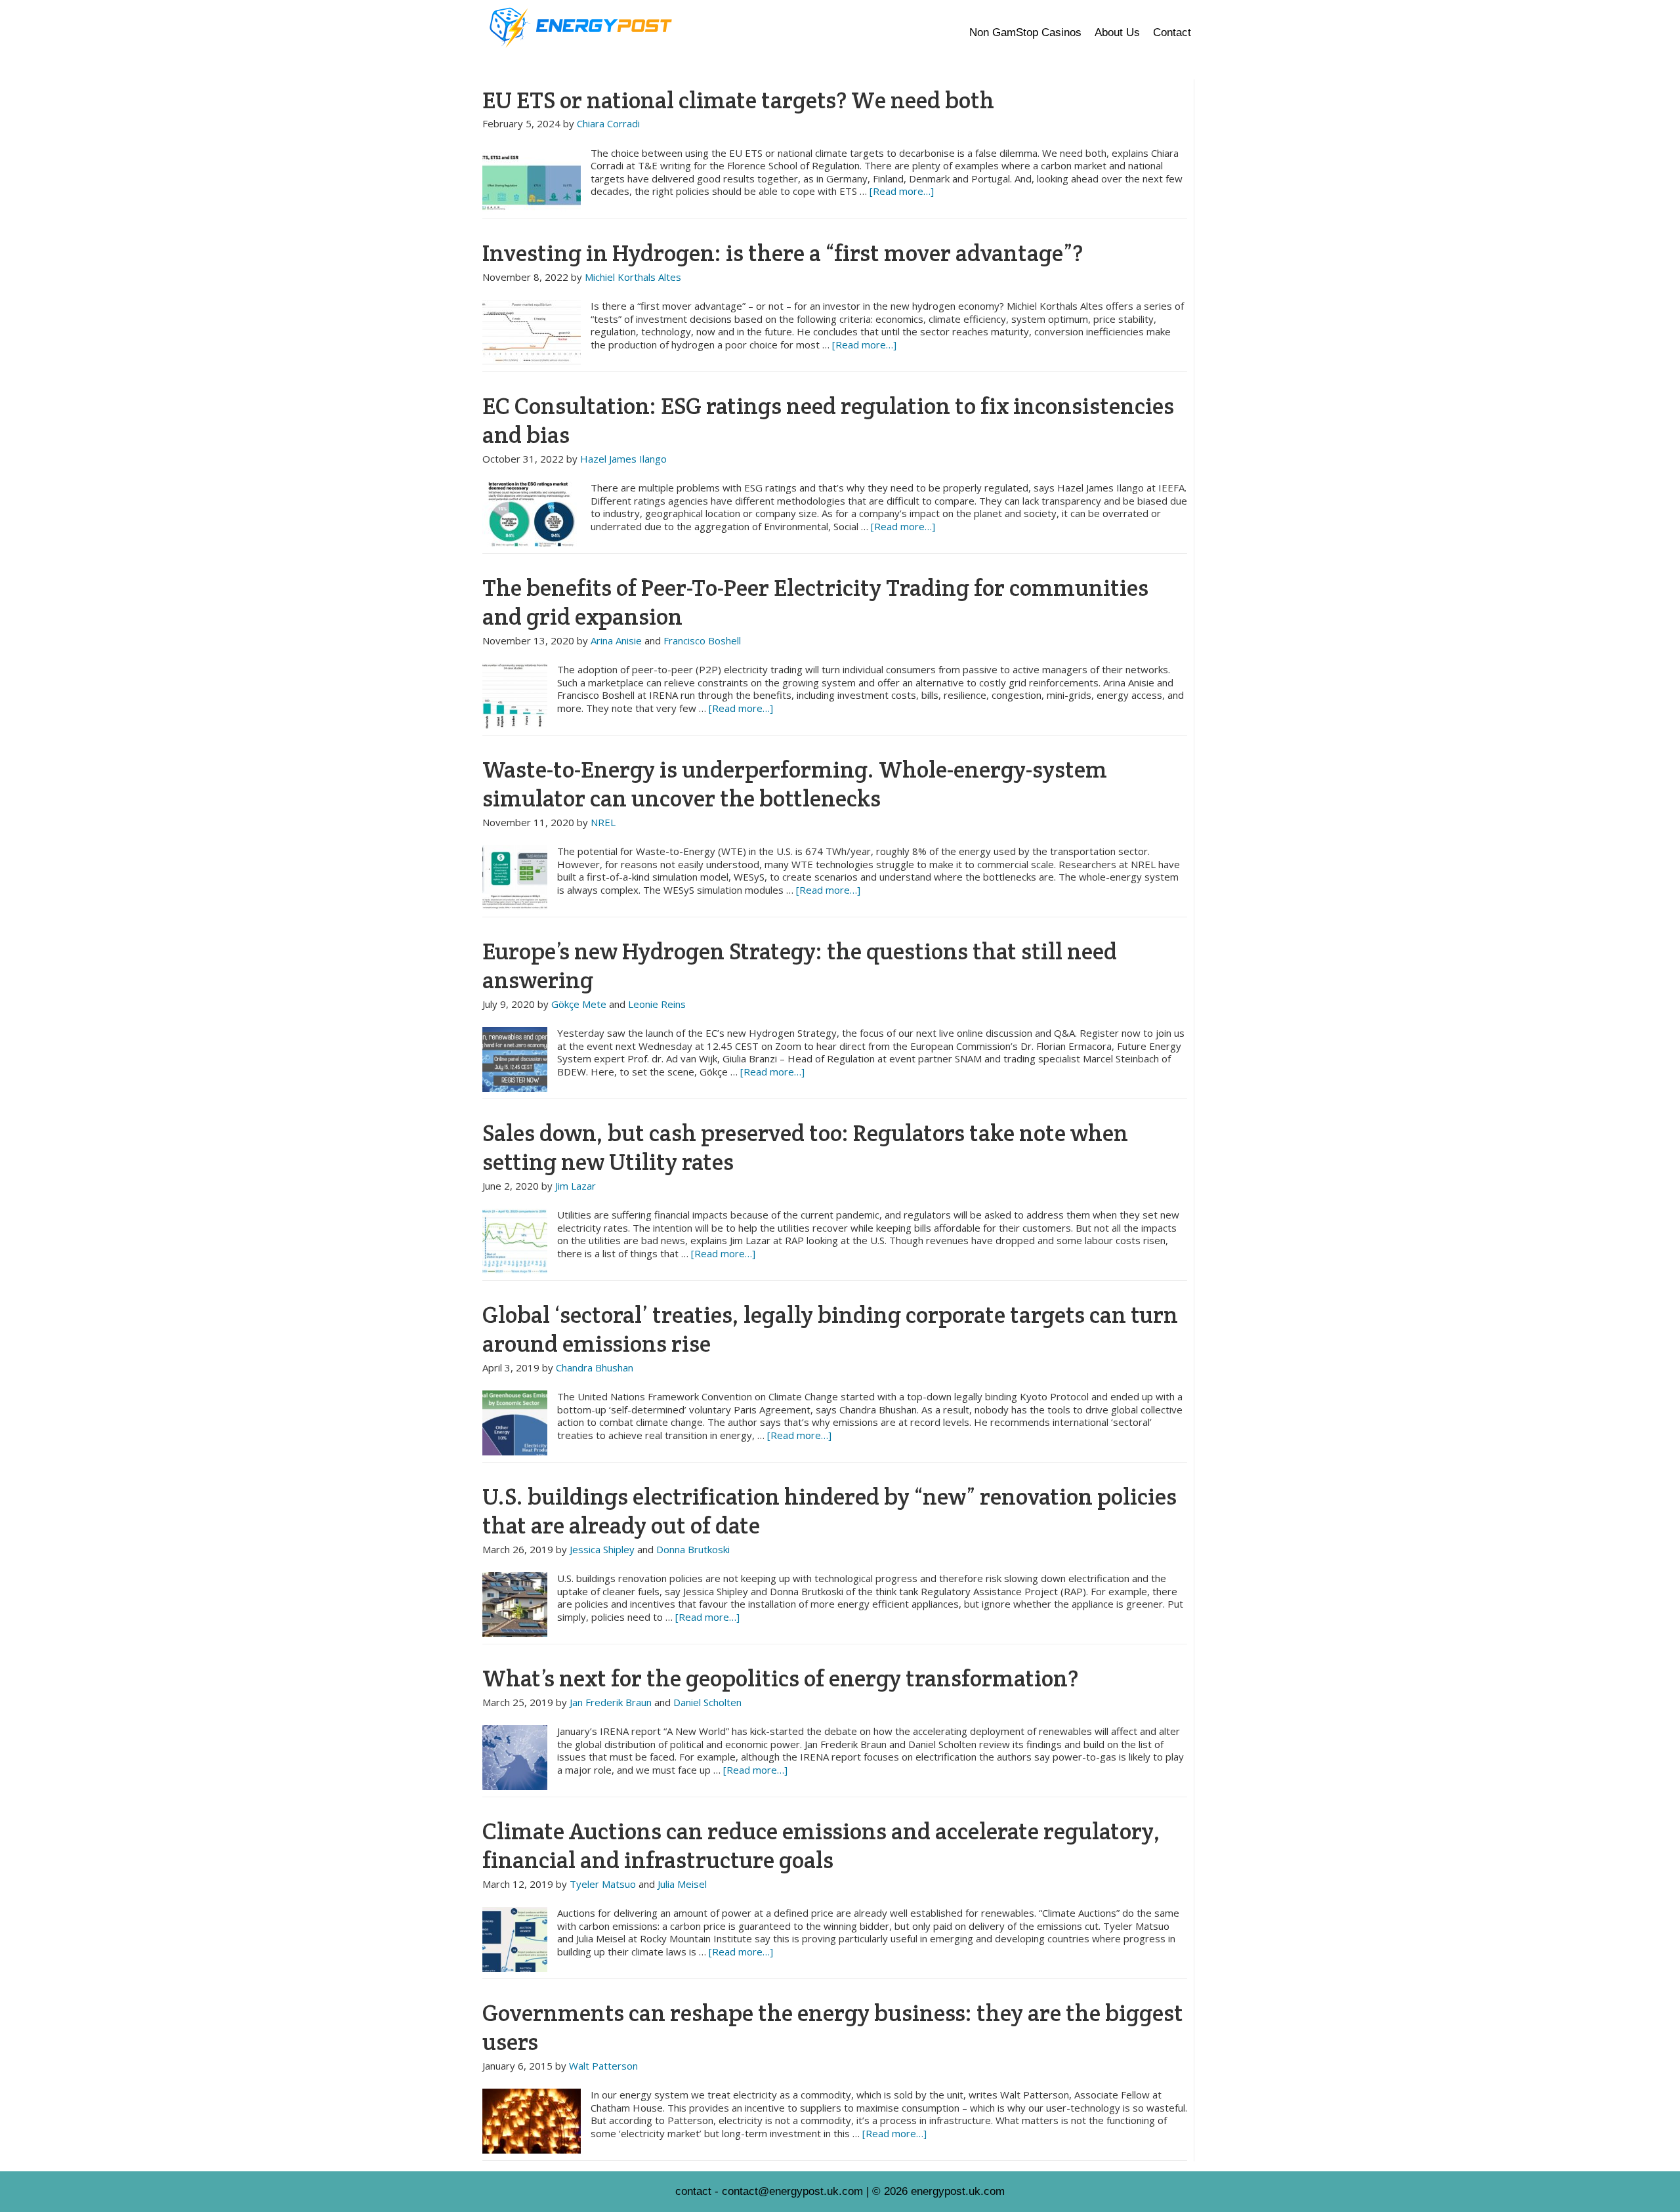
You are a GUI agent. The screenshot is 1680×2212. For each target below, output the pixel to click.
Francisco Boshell (702, 640)
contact (693, 2191)
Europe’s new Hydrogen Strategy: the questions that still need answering (800, 966)
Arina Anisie (616, 640)
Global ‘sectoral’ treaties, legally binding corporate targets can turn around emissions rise (830, 1329)
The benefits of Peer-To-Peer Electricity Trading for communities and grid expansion (815, 602)
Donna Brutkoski (693, 1549)
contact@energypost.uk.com (792, 2191)
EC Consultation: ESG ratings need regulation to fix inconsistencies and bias (828, 420)
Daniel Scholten (707, 1702)
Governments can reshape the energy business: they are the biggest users (833, 2027)
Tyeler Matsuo (603, 1884)
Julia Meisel (682, 1884)
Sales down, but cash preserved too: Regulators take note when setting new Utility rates (805, 1147)
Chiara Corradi (608, 123)
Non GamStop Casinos (1025, 32)
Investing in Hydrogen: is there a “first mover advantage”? (783, 253)
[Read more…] (902, 191)
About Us (1117, 32)
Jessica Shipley (602, 1549)
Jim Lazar (576, 1186)
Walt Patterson (603, 2066)
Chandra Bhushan (595, 1367)
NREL (603, 822)
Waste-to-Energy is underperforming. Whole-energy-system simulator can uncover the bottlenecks (795, 784)
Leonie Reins (657, 1004)
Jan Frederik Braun (611, 1702)
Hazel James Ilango (623, 459)
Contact (1172, 32)
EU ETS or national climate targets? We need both (738, 100)
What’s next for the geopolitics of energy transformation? (780, 1678)
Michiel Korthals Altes (633, 277)
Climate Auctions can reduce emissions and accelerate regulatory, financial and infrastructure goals (821, 1846)
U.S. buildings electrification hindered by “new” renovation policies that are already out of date (829, 1511)
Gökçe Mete (579, 1004)
